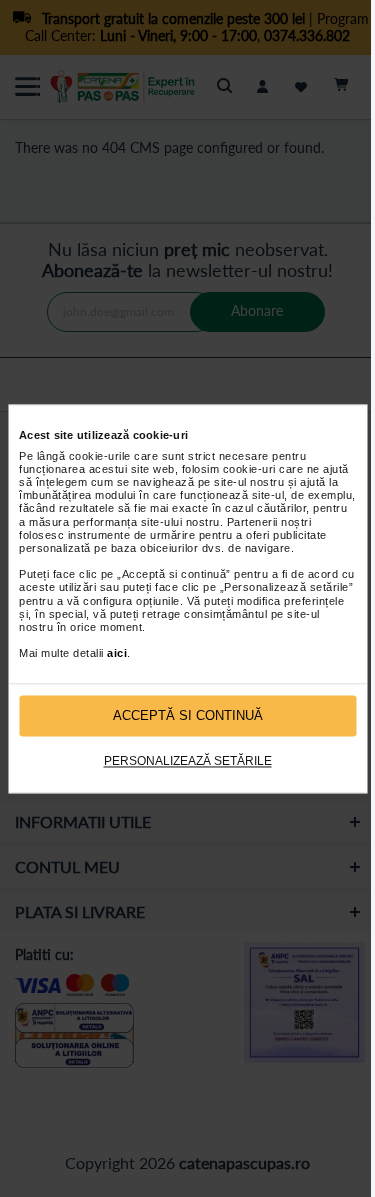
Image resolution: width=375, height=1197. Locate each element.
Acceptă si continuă (188, 715)
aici (117, 654)
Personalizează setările (188, 762)
